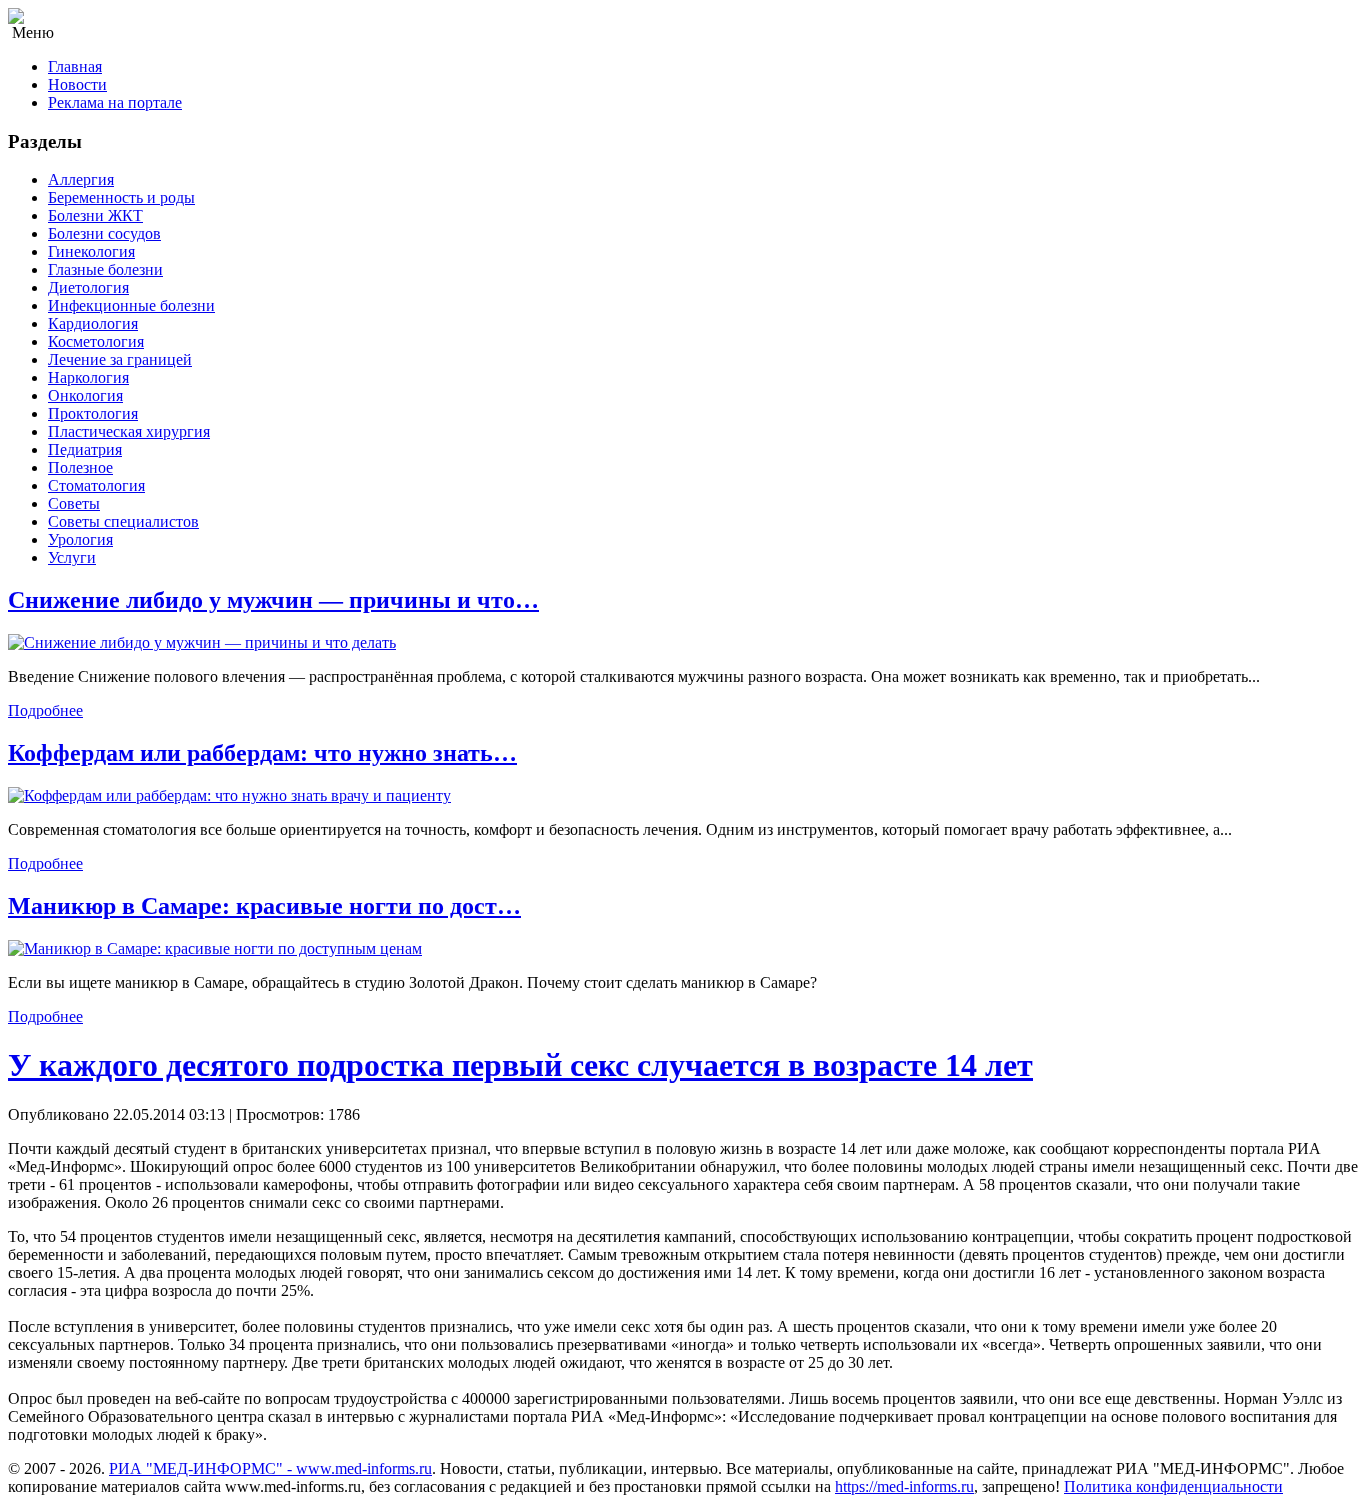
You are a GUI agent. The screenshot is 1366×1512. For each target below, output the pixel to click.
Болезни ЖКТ (95, 215)
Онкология (85, 395)
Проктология (93, 413)
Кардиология (93, 323)
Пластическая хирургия (129, 431)
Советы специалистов (123, 521)
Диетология (88, 287)
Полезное (80, 467)
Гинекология (91, 251)
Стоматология (96, 485)
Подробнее (45, 710)
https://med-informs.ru (904, 1486)
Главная (75, 66)
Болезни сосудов (104, 233)
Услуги (72, 557)
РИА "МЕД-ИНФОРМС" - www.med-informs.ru (270, 1468)
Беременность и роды (121, 197)
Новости (77, 84)
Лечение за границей (120, 359)
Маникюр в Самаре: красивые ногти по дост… (264, 906)
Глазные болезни (105, 269)
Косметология (96, 341)
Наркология (88, 377)
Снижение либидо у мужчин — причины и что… (273, 600)
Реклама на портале (115, 102)
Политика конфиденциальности (1173, 1486)
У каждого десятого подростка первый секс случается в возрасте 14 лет (520, 1065)
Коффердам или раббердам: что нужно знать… (262, 753)
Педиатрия (85, 449)
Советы (74, 503)
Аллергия (81, 179)
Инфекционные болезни (131, 305)
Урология (80, 539)
